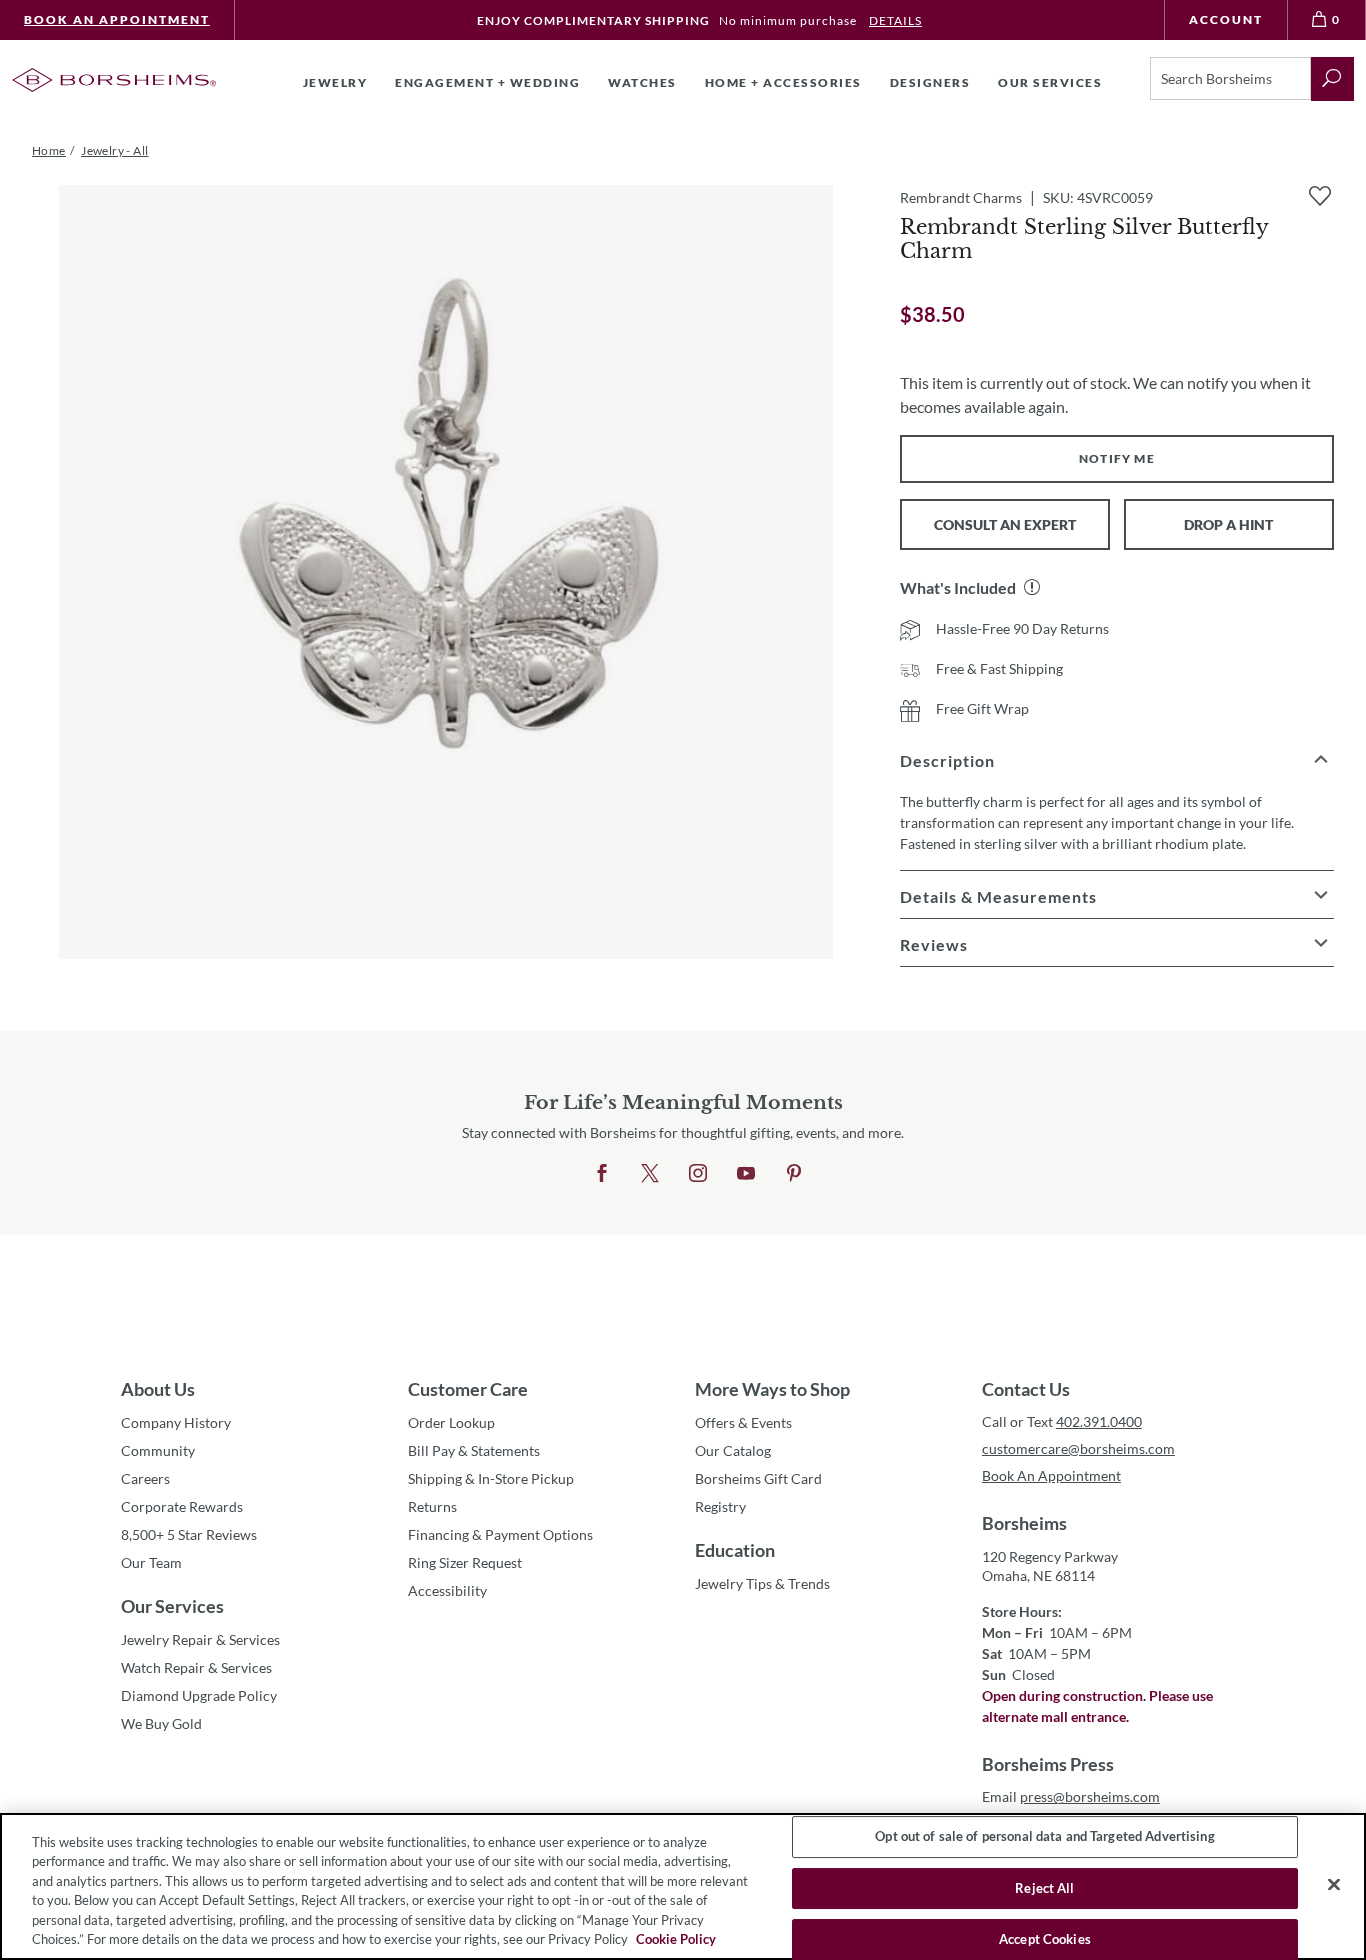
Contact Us (1026, 1389)
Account (1226, 19)
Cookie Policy (676, 1939)
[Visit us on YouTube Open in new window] (746, 1174)
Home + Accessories (783, 82)
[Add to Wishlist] (1320, 196)
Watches (642, 82)
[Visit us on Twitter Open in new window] (650, 1174)
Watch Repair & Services (196, 1667)
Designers (930, 82)
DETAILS (895, 20)
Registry (720, 1506)
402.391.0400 (1099, 1421)
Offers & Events (743, 1422)
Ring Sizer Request (465, 1562)
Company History (176, 1422)
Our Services (172, 1606)
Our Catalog (733, 1450)
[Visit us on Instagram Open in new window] (698, 1174)
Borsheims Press (1048, 1764)
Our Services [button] (1050, 82)
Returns (432, 1506)
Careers (145, 1478)
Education (735, 1550)
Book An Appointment (117, 19)
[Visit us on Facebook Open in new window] (602, 1174)
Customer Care (468, 1389)
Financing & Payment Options (500, 1534)
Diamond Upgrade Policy (199, 1695)
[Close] (1334, 1885)
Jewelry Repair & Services (200, 1639)
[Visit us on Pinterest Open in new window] (794, 1174)
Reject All (1044, 1888)
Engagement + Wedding (487, 82)
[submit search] (1332, 79)
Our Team (151, 1562)
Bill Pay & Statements (474, 1450)
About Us (158, 1389)
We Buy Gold (161, 1723)
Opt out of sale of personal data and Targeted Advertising (1044, 1837)
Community (158, 1450)
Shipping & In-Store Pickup (491, 1478)
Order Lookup (451, 1422)
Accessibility (447, 1590)
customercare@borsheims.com (1078, 1448)
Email (1071, 1796)
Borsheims (1024, 1523)
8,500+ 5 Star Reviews (189, 1534)
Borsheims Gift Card (758, 1478)
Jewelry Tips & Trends (762, 1583)
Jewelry (335, 82)
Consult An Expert (1005, 524)
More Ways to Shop (772, 1389)
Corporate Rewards (182, 1506)
